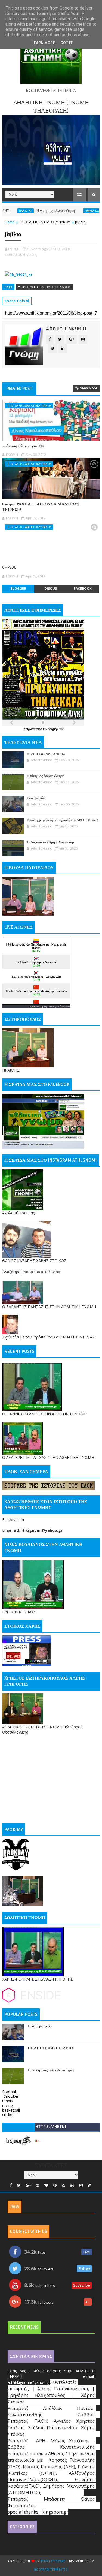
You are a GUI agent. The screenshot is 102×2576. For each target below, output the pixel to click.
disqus (51, 589)
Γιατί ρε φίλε (36, 798)
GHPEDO (9, 567)
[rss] (63, 2185)
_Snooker (10, 2096)
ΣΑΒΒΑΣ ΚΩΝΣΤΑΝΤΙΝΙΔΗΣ (75, 211)
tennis (7, 2101)
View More (89, 388)
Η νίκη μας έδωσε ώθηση (28, 211)
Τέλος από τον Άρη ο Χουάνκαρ (50, 842)
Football (9, 2092)
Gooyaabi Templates (51, 2570)
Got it (67, 43)
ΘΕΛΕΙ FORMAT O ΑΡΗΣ (46, 754)
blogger (18, 589)
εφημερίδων (56, 729)
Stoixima (65, 1006)
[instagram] (81, 2185)
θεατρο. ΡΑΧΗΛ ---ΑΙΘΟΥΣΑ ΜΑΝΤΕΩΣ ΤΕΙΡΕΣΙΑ (41, 507)
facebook (83, 589)
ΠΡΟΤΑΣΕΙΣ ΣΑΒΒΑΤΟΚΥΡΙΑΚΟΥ (45, 222)
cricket (8, 2115)
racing (7, 2106)
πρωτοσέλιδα (35, 729)
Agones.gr (51, 1006)
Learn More (43, 43)
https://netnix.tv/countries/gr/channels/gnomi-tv (51, 2128)
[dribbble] (55, 2185)
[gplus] (28, 2185)
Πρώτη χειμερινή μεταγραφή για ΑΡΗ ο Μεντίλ (62, 820)
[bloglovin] (46, 2185)
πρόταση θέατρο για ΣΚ (23, 446)
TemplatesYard (53, 2561)
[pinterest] (38, 2185)
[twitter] (19, 2185)
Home (10, 222)
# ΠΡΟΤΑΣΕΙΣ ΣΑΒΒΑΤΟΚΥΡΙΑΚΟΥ (44, 287)
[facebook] (11, 2185)
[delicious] (89, 2185)
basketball (11, 2110)
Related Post (19, 389)
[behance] (72, 2185)
